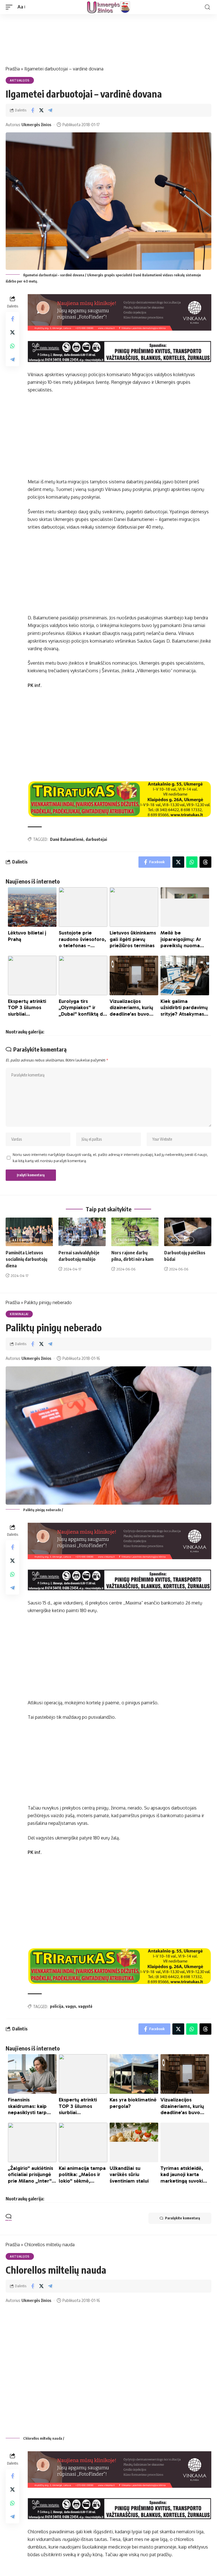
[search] (207, 7)
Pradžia (13, 69)
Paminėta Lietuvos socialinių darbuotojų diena (26, 1259)
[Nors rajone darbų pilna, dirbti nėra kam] (135, 1232)
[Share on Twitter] (41, 110)
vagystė (85, 2006)
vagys (71, 2006)
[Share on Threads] (205, 862)
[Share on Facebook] (32, 110)
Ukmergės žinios (36, 124)
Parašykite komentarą (183, 2218)
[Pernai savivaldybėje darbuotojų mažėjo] (82, 1232)
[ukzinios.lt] (108, 7)
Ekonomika (128, 1240)
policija (57, 2006)
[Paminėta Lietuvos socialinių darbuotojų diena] (29, 1232)
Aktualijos (20, 80)
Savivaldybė (76, 1240)
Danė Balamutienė (67, 839)
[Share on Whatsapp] (12, 346)
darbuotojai (96, 839)
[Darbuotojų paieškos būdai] (188, 1232)
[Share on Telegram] (50, 110)
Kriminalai (19, 1314)
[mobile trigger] (10, 7)
